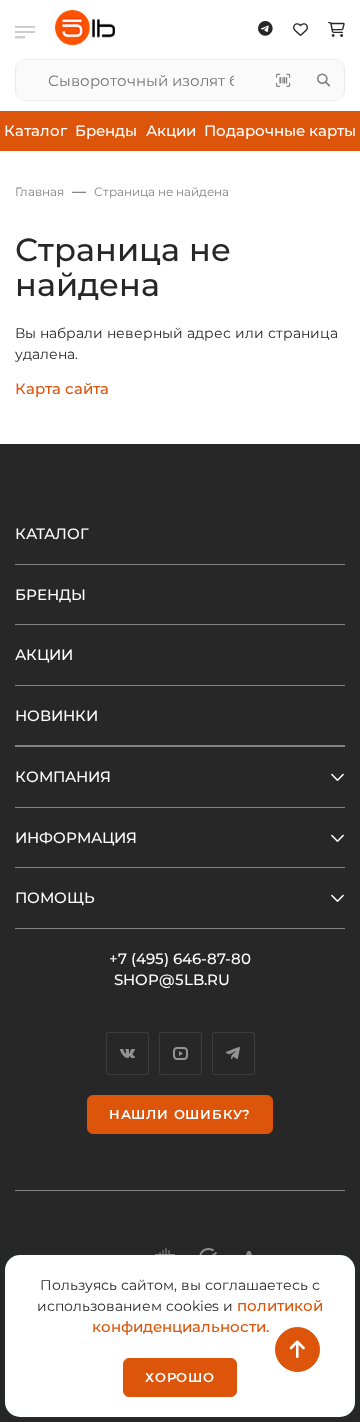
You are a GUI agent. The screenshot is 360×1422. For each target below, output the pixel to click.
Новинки (56, 715)
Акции (171, 130)
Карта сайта (62, 388)
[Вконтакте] (127, 1053)
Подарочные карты (280, 130)
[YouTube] (180, 1053)
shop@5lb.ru (172, 979)
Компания (63, 776)
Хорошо (180, 1377)
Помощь (55, 897)
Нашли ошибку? (180, 1114)
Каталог (35, 130)
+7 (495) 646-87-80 (180, 958)
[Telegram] (233, 1053)
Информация (76, 837)
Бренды (106, 130)
